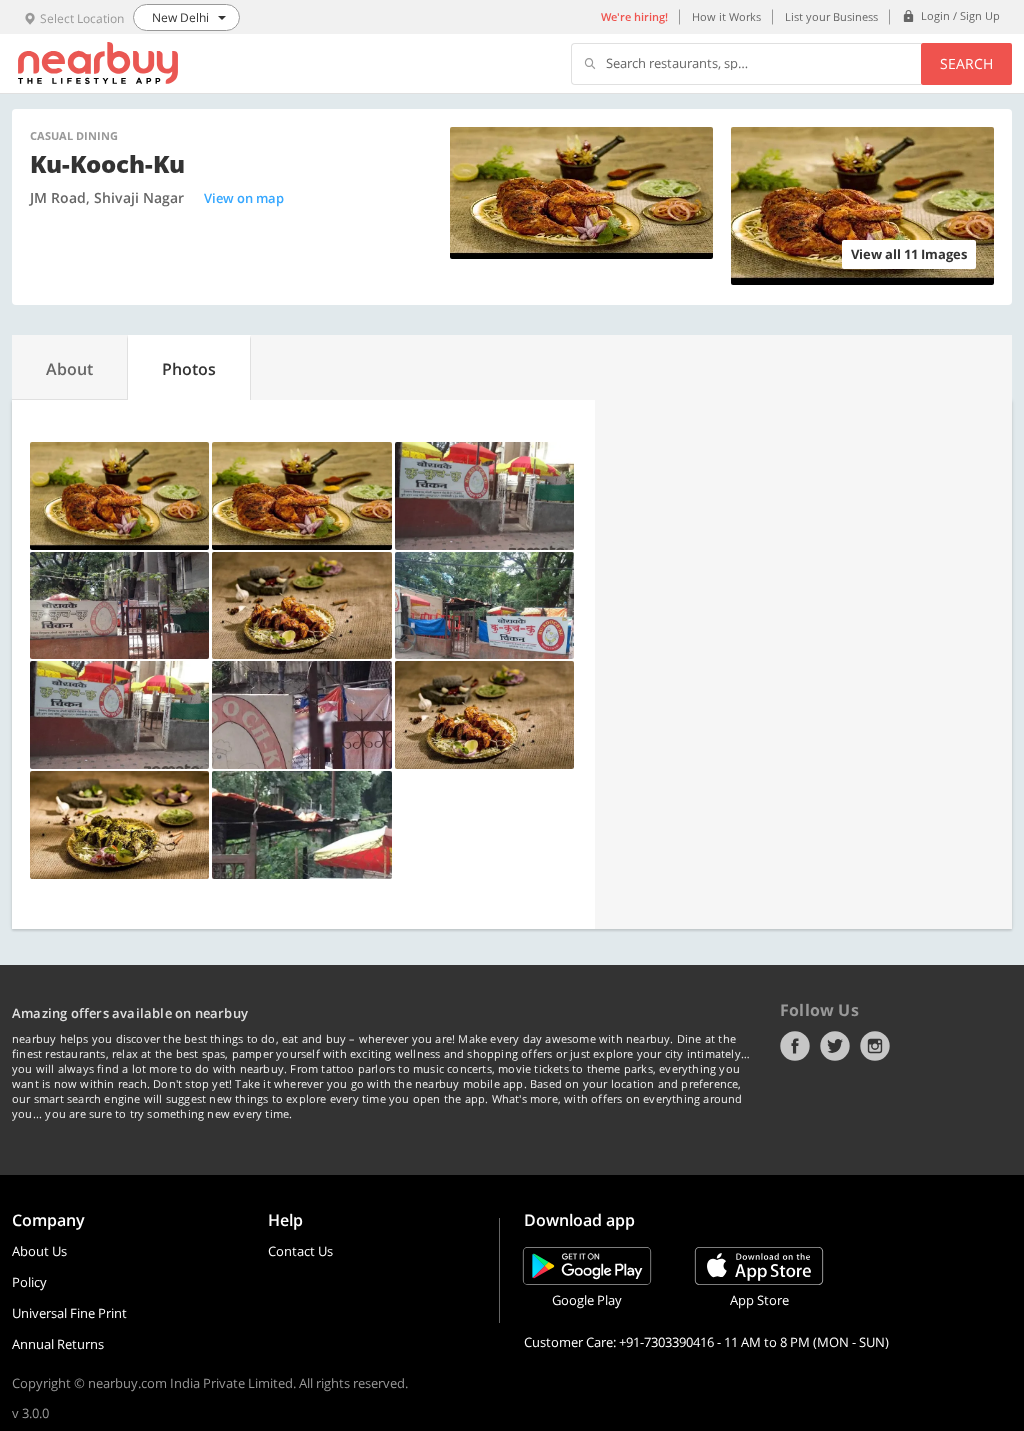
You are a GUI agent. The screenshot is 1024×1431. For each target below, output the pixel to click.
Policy (29, 1282)
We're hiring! (634, 16)
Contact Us (300, 1251)
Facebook (795, 1046)
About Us (39, 1251)
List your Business (831, 16)
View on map (244, 198)
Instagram (875, 1046)
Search (966, 63)
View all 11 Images (909, 254)
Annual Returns (58, 1344)
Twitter (835, 1046)
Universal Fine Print (69, 1313)
